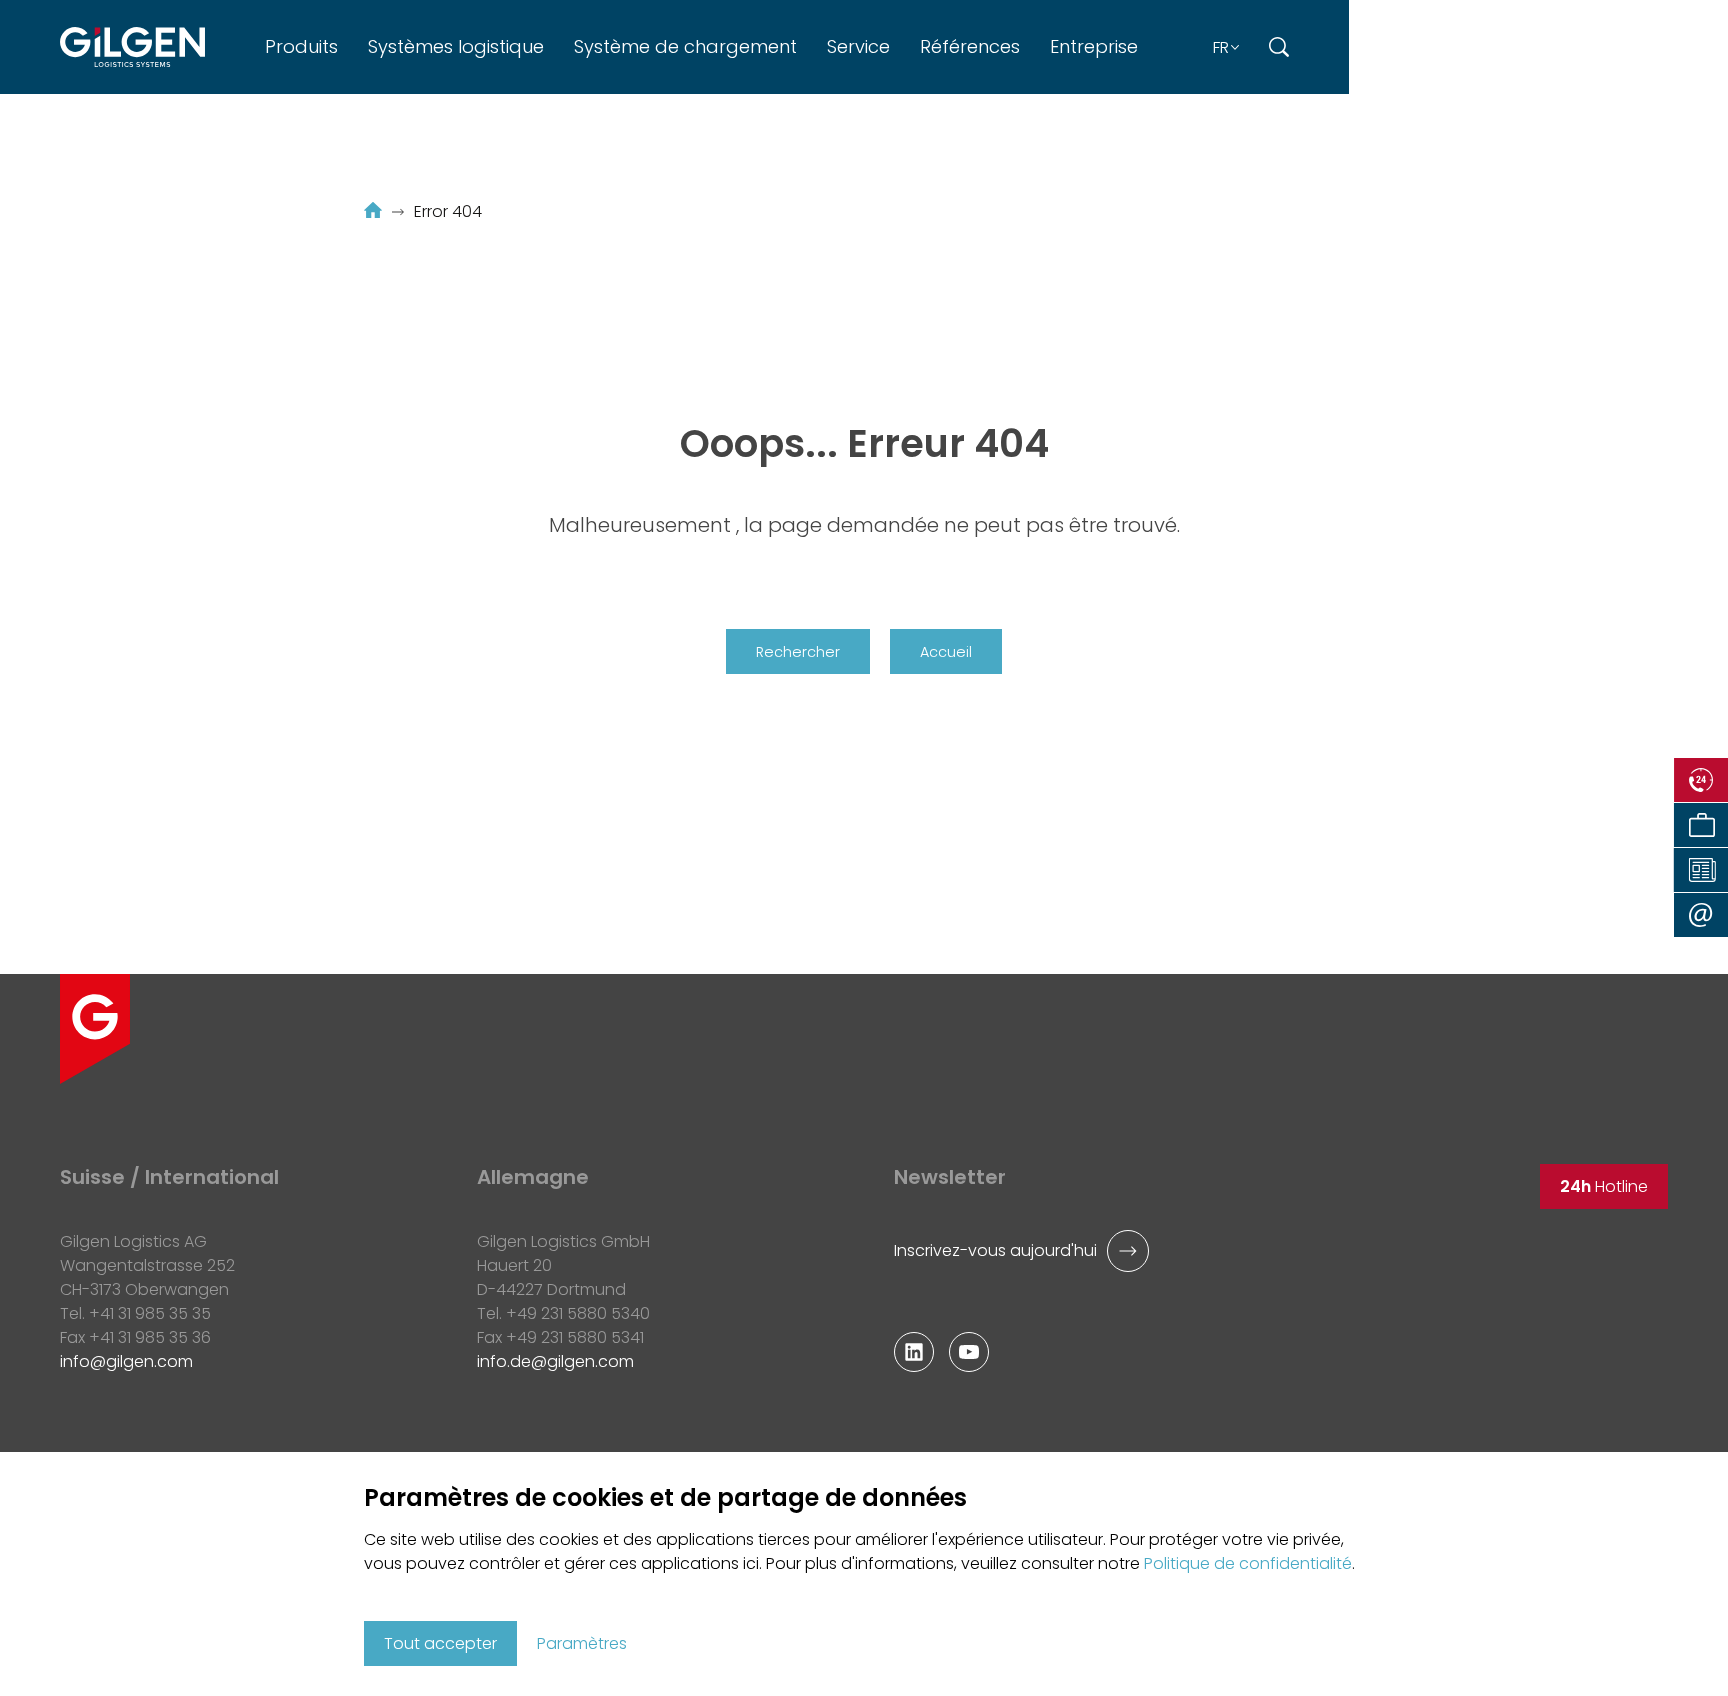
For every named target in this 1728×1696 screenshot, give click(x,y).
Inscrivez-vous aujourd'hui (995, 1250)
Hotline (1604, 1186)
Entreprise (1094, 46)
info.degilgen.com (555, 1361)
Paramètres (582, 1643)
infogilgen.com (126, 1361)
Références (970, 46)
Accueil (946, 652)
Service (858, 46)
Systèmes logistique (456, 46)
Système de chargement (685, 46)
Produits (301, 46)
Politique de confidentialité (1248, 1563)
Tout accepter (440, 1643)
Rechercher (798, 652)
